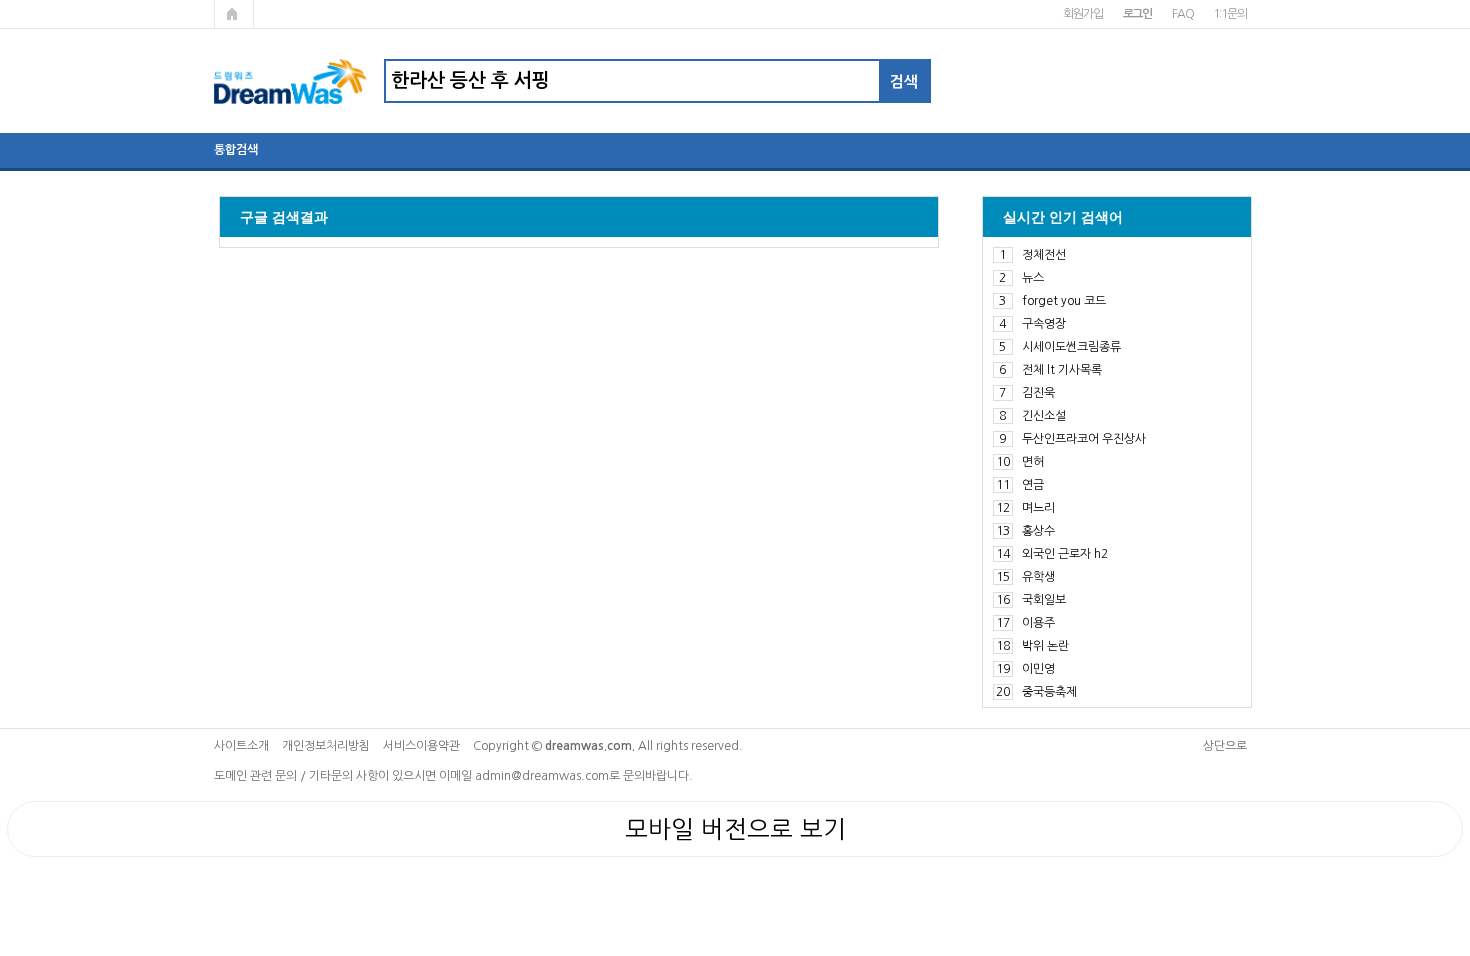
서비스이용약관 (421, 746)
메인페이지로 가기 (234, 14)
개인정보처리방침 (326, 746)
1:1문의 (1229, 14)
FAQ (1182, 14)
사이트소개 (241, 746)
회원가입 (1082, 14)
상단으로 (1225, 746)
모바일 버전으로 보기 (735, 829)
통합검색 (236, 150)
